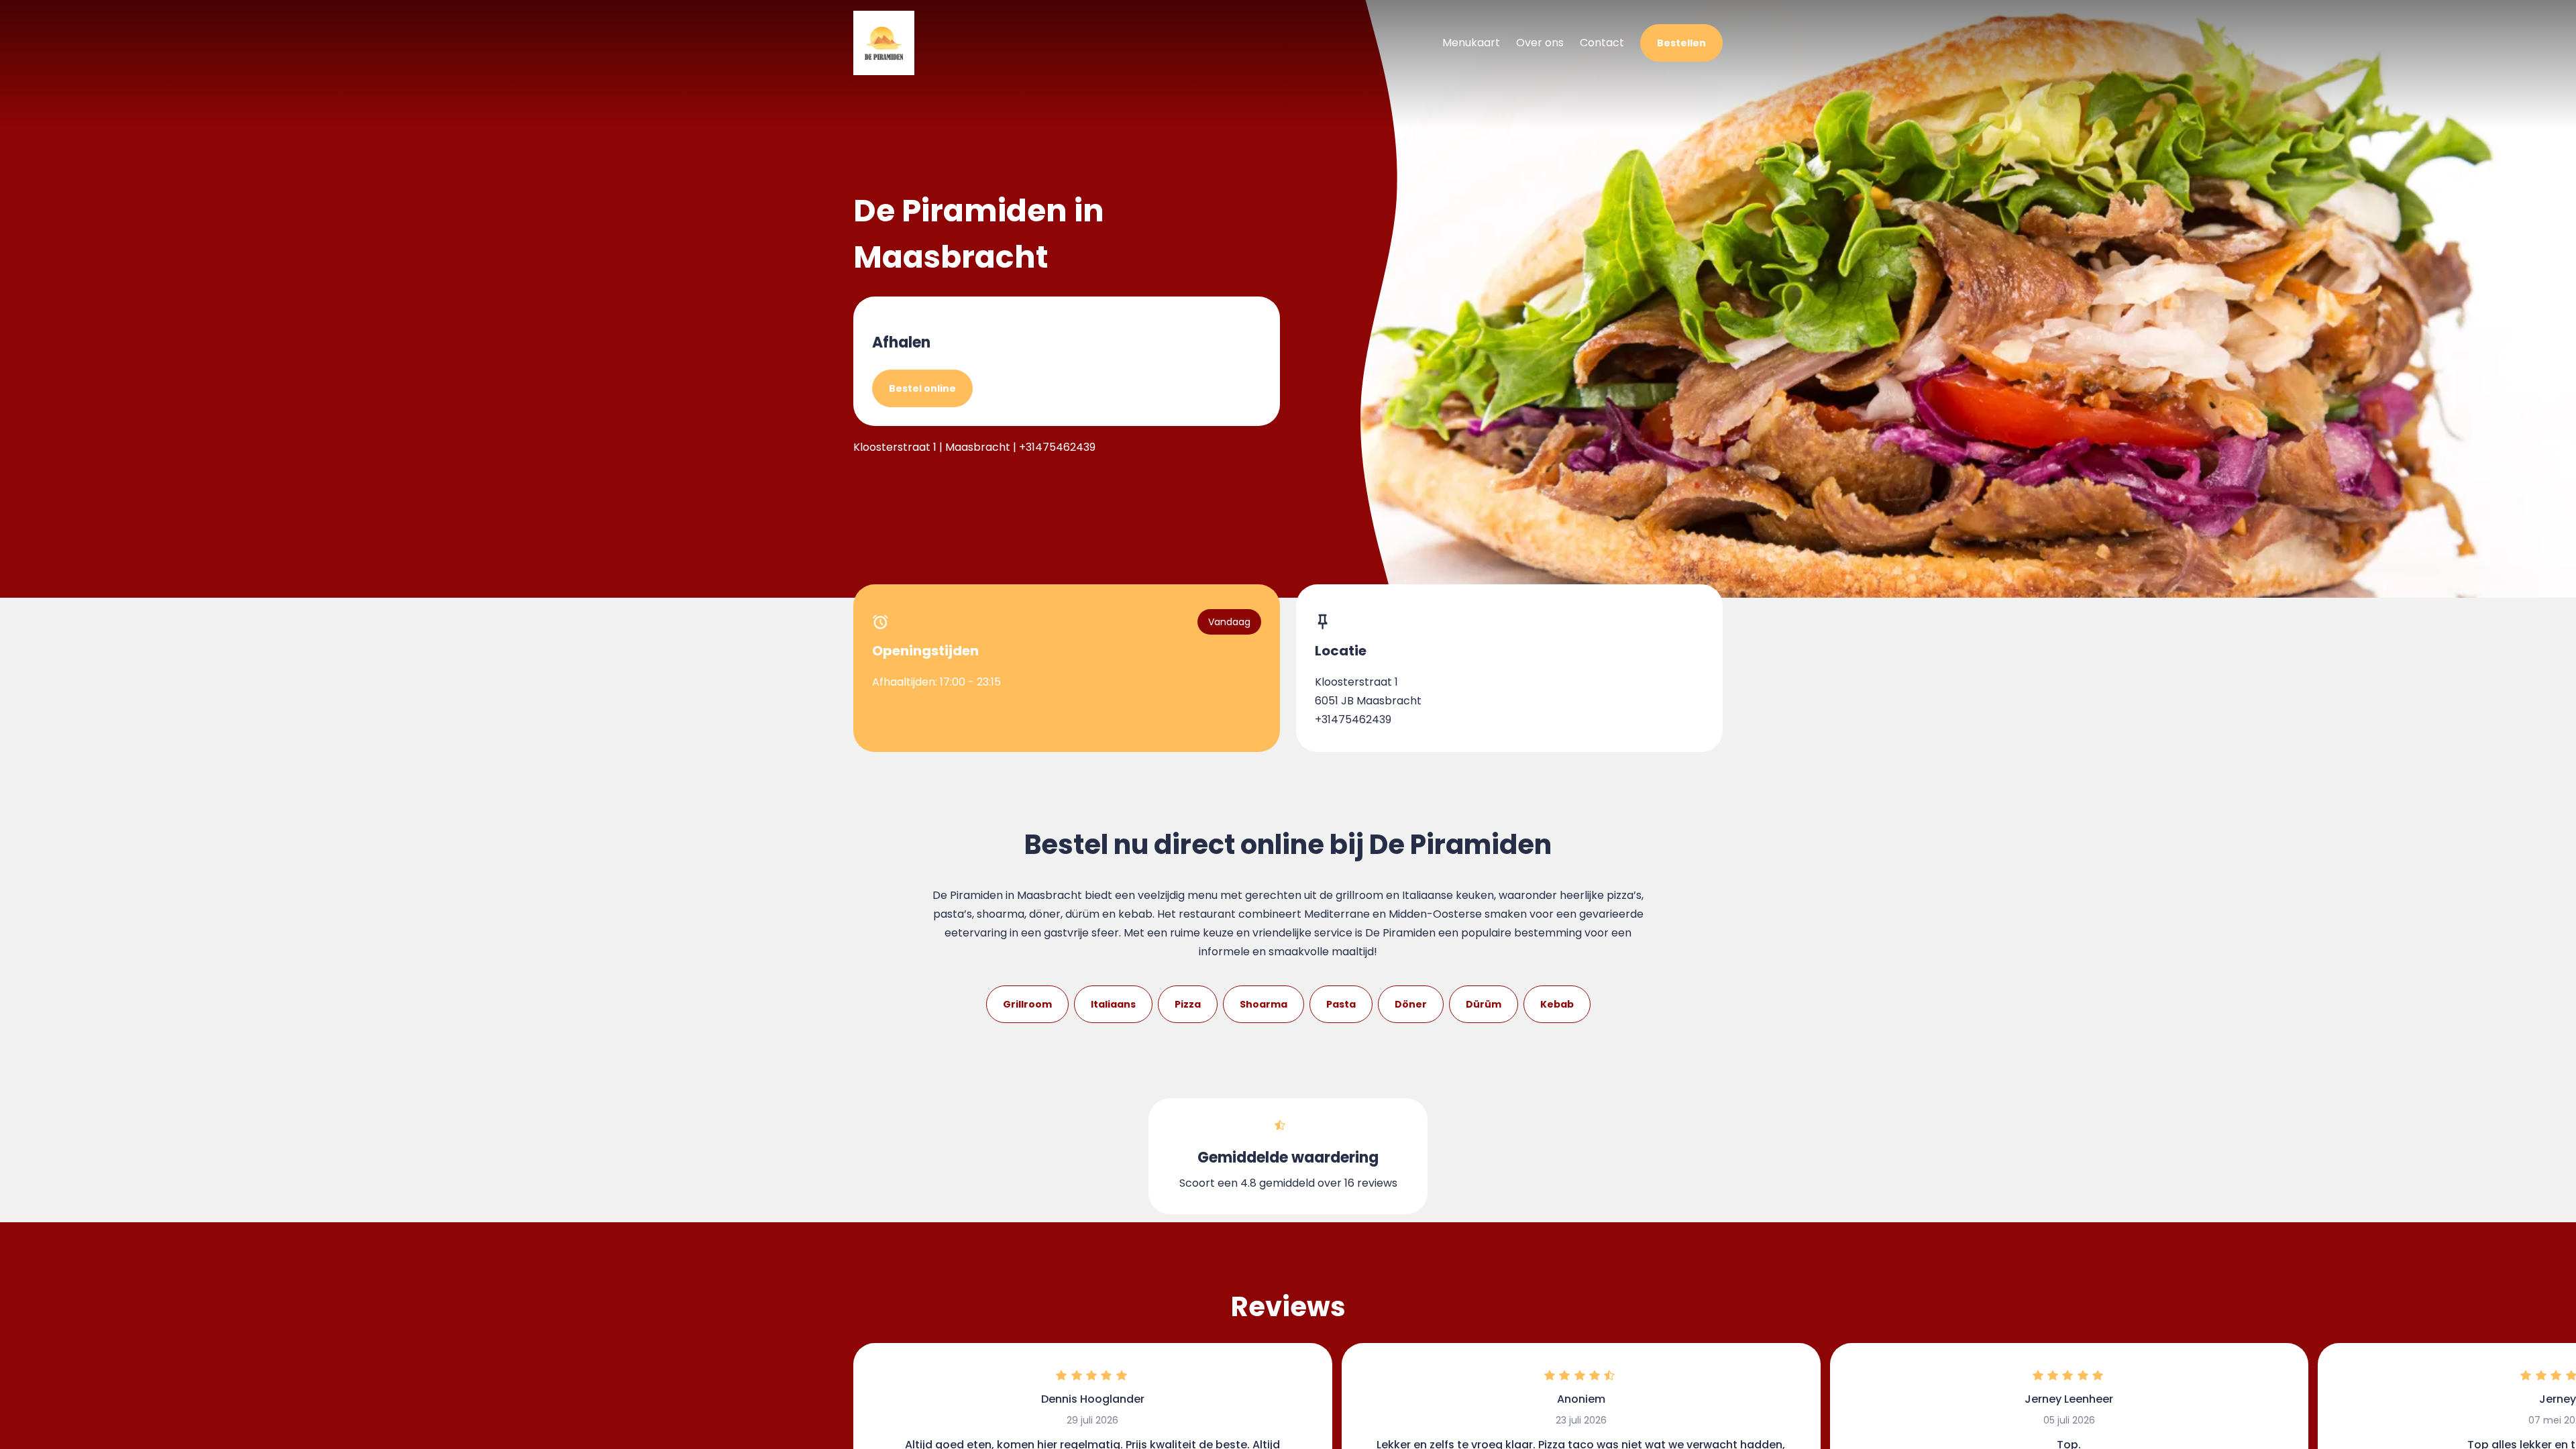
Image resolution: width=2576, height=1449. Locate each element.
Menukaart (1471, 43)
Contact (1602, 43)
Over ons (1540, 43)
